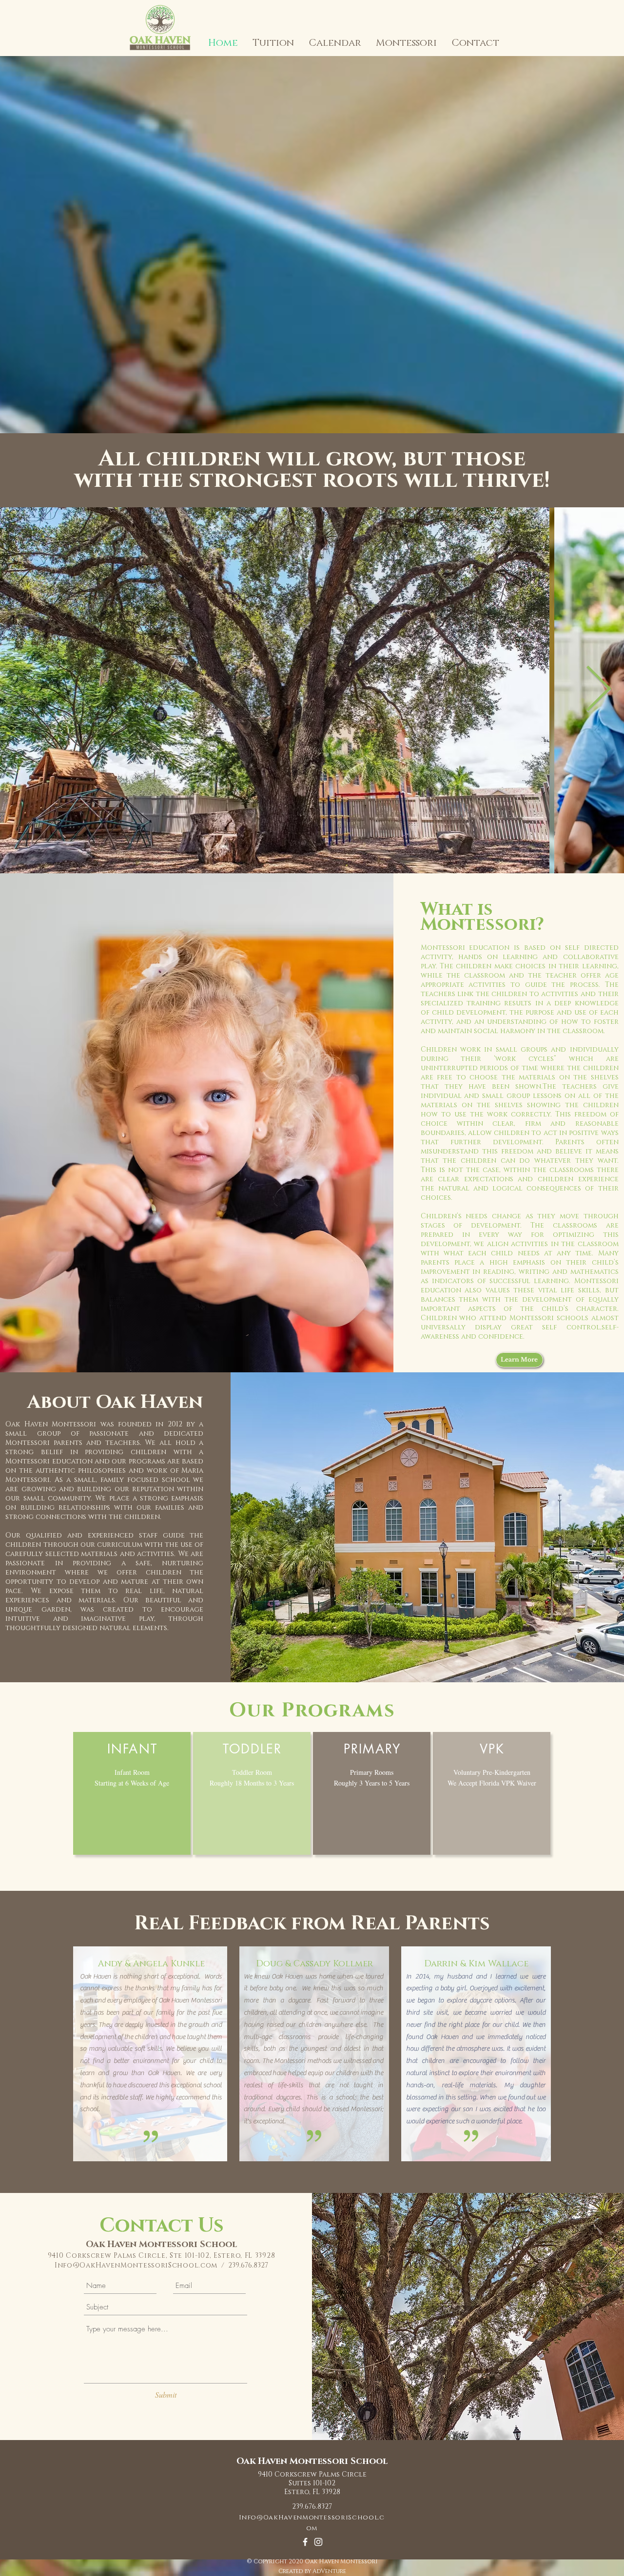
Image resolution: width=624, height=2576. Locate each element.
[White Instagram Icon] (318, 2542)
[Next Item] (598, 691)
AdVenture (329, 2571)
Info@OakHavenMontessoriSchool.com (136, 2265)
